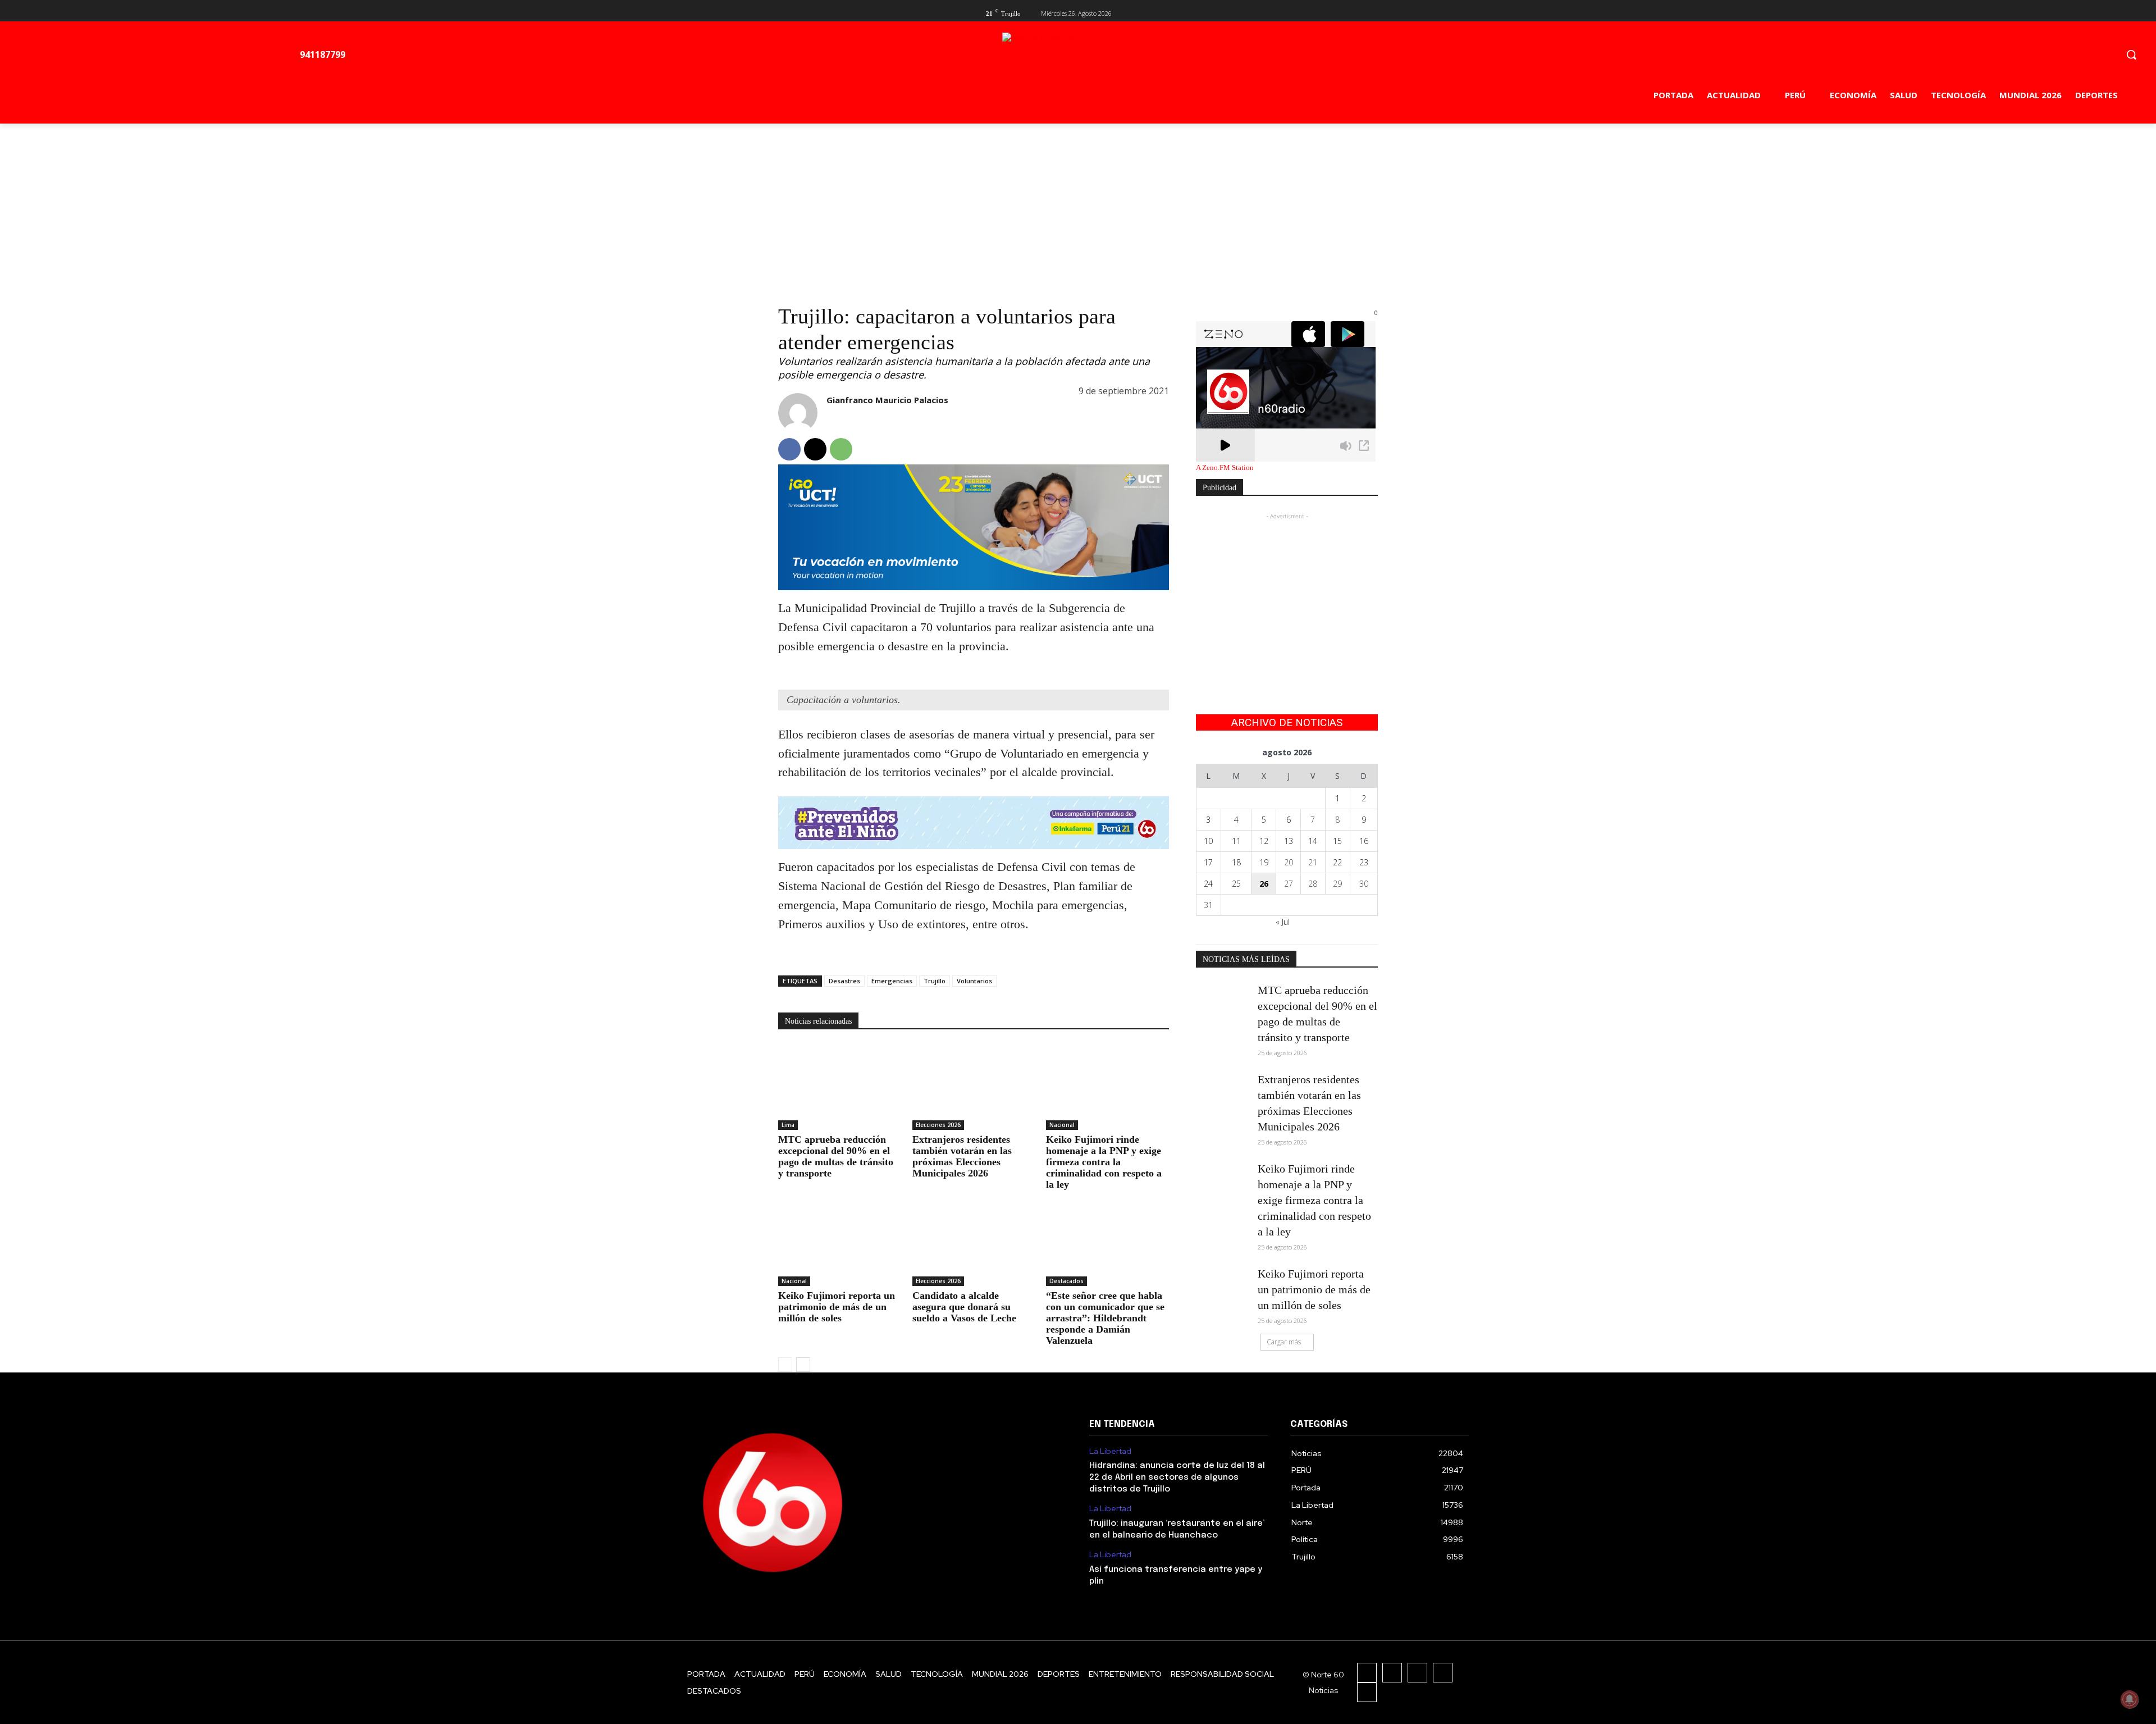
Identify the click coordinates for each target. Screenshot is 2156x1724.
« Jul (1283, 922)
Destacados (1066, 1281)
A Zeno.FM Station (1225, 468)
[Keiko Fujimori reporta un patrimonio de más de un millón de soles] (840, 1243)
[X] (1353, 12)
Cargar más (1284, 1342)
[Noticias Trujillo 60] (1129, 57)
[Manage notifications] (2130, 1699)
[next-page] (803, 1365)
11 (1236, 841)
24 (1208, 884)
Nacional (1062, 1125)
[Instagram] (1392, 1673)
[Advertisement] (1078, 208)
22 (1337, 862)
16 (1364, 841)
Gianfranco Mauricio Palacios (887, 400)
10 (1208, 841)
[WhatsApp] (841, 449)
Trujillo (935, 981)
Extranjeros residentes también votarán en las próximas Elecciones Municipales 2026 (962, 1156)
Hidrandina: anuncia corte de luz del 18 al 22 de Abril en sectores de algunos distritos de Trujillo (1177, 1477)
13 (1289, 841)
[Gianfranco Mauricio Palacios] (798, 413)
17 (1208, 862)
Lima (788, 1125)
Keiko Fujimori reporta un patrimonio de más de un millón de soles (837, 1307)
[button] (2131, 54)
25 (1236, 884)
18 (1236, 862)
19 (1264, 862)
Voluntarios (974, 981)
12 (1264, 841)
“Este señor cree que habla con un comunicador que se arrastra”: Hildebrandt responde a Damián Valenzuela (1105, 1318)
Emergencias (892, 981)
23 (1364, 862)
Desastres (844, 981)
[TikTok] (1417, 1673)
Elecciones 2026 (938, 1125)
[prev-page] (785, 1365)
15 (1337, 841)
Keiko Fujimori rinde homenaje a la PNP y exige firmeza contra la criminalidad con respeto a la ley (1104, 1162)
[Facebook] (1335, 12)
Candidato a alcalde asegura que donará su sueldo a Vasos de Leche (964, 1307)
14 (1313, 841)
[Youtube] (1371, 12)
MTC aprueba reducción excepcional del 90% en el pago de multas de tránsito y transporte (836, 1156)
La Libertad (1110, 1451)
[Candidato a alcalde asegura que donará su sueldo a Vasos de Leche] (974, 1243)
